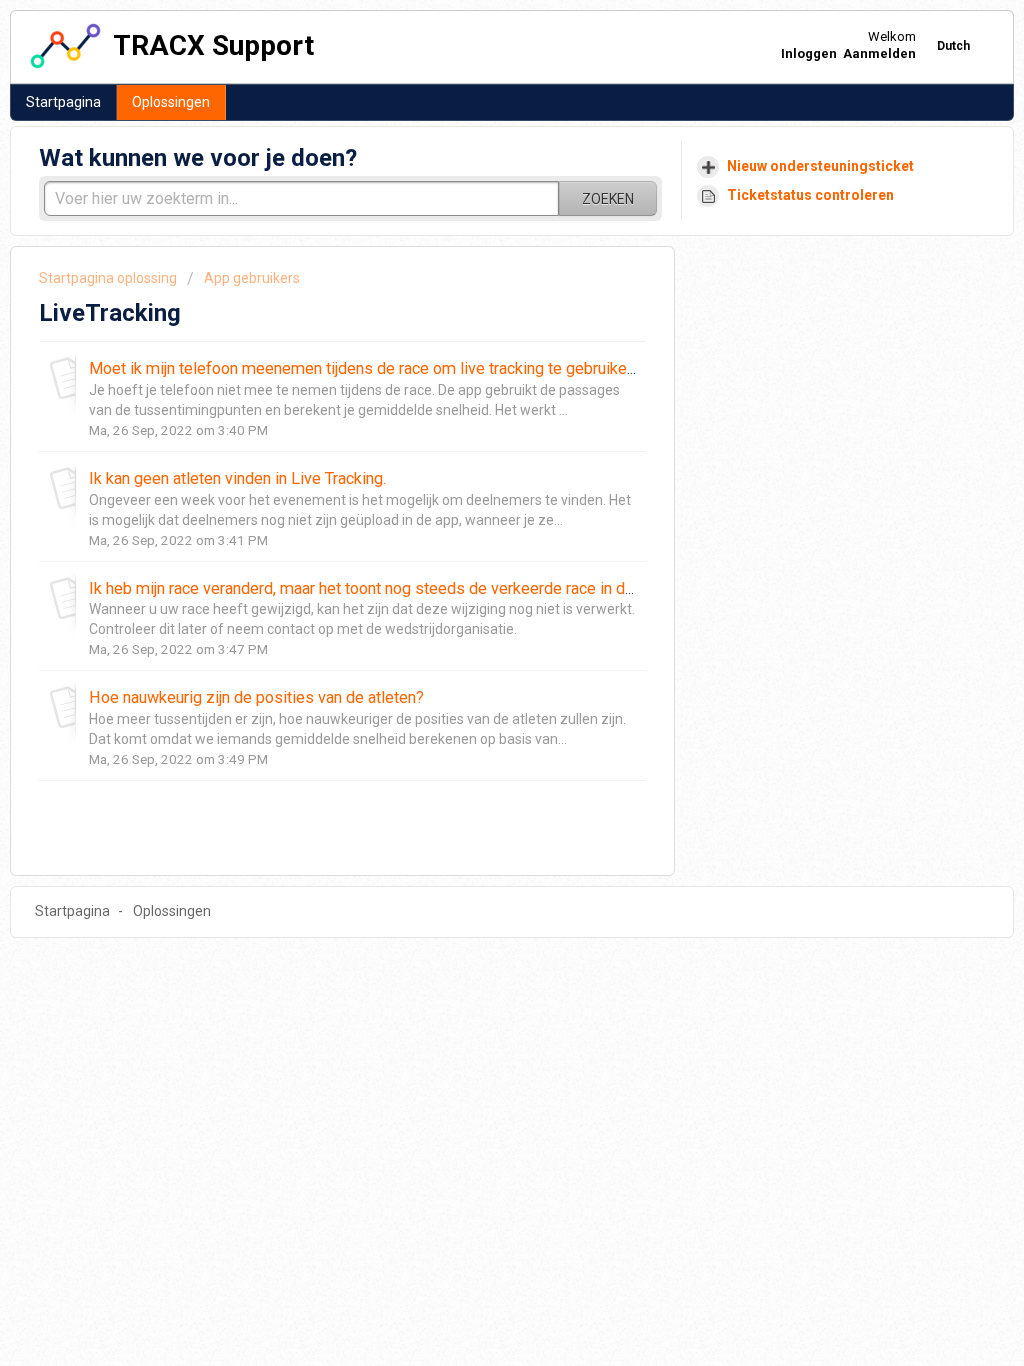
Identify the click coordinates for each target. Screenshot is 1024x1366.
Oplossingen (171, 102)
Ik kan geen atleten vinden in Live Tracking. (237, 478)
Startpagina (63, 102)
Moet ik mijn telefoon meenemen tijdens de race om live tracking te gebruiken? (366, 368)
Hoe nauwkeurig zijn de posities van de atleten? (256, 697)
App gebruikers (252, 278)
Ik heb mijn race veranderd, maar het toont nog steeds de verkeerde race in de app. (378, 588)
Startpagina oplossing (109, 278)
